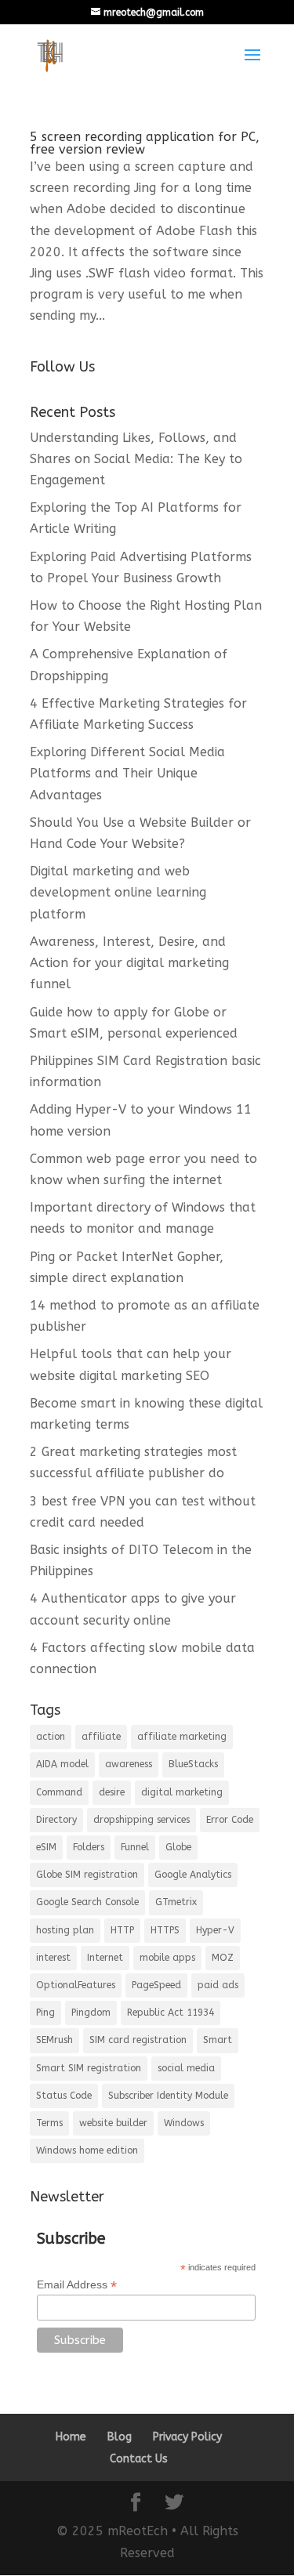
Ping (45, 2013)
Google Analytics (193, 1875)
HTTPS (165, 1930)
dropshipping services (142, 1820)
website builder (113, 2123)
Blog (120, 2437)
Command (59, 1792)
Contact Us (139, 2459)
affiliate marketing (182, 1737)
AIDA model (62, 1764)
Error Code (230, 1820)
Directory (56, 1820)
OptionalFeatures (76, 1985)
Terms (49, 2123)
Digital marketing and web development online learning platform (118, 892)
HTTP (122, 1930)
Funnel (135, 1847)
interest (53, 1958)
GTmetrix (176, 1902)
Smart (218, 2040)
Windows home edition (87, 2150)
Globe (178, 1847)
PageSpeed (156, 1985)
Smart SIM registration (89, 2068)
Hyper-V (215, 1930)
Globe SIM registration (87, 1875)
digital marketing (182, 1792)
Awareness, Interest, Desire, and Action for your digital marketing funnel (129, 963)
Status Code (64, 2096)
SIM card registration (138, 2040)
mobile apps (167, 1958)
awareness (129, 1764)
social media (186, 2068)
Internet (105, 1958)
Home (71, 2437)
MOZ (223, 1958)
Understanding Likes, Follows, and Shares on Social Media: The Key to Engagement (136, 459)
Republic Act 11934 (171, 2013)
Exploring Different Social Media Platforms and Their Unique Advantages (127, 773)
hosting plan (65, 1930)
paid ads (218, 1985)
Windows (184, 2123)
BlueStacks (193, 1764)
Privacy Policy (187, 2437)
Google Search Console (87, 1902)
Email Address (77, 2285)
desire (112, 1792)
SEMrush (54, 2040)
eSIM (46, 1847)
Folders (89, 1847)
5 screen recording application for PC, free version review (145, 143)
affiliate (101, 1737)
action (51, 1737)
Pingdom (91, 2013)
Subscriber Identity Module (168, 2096)
